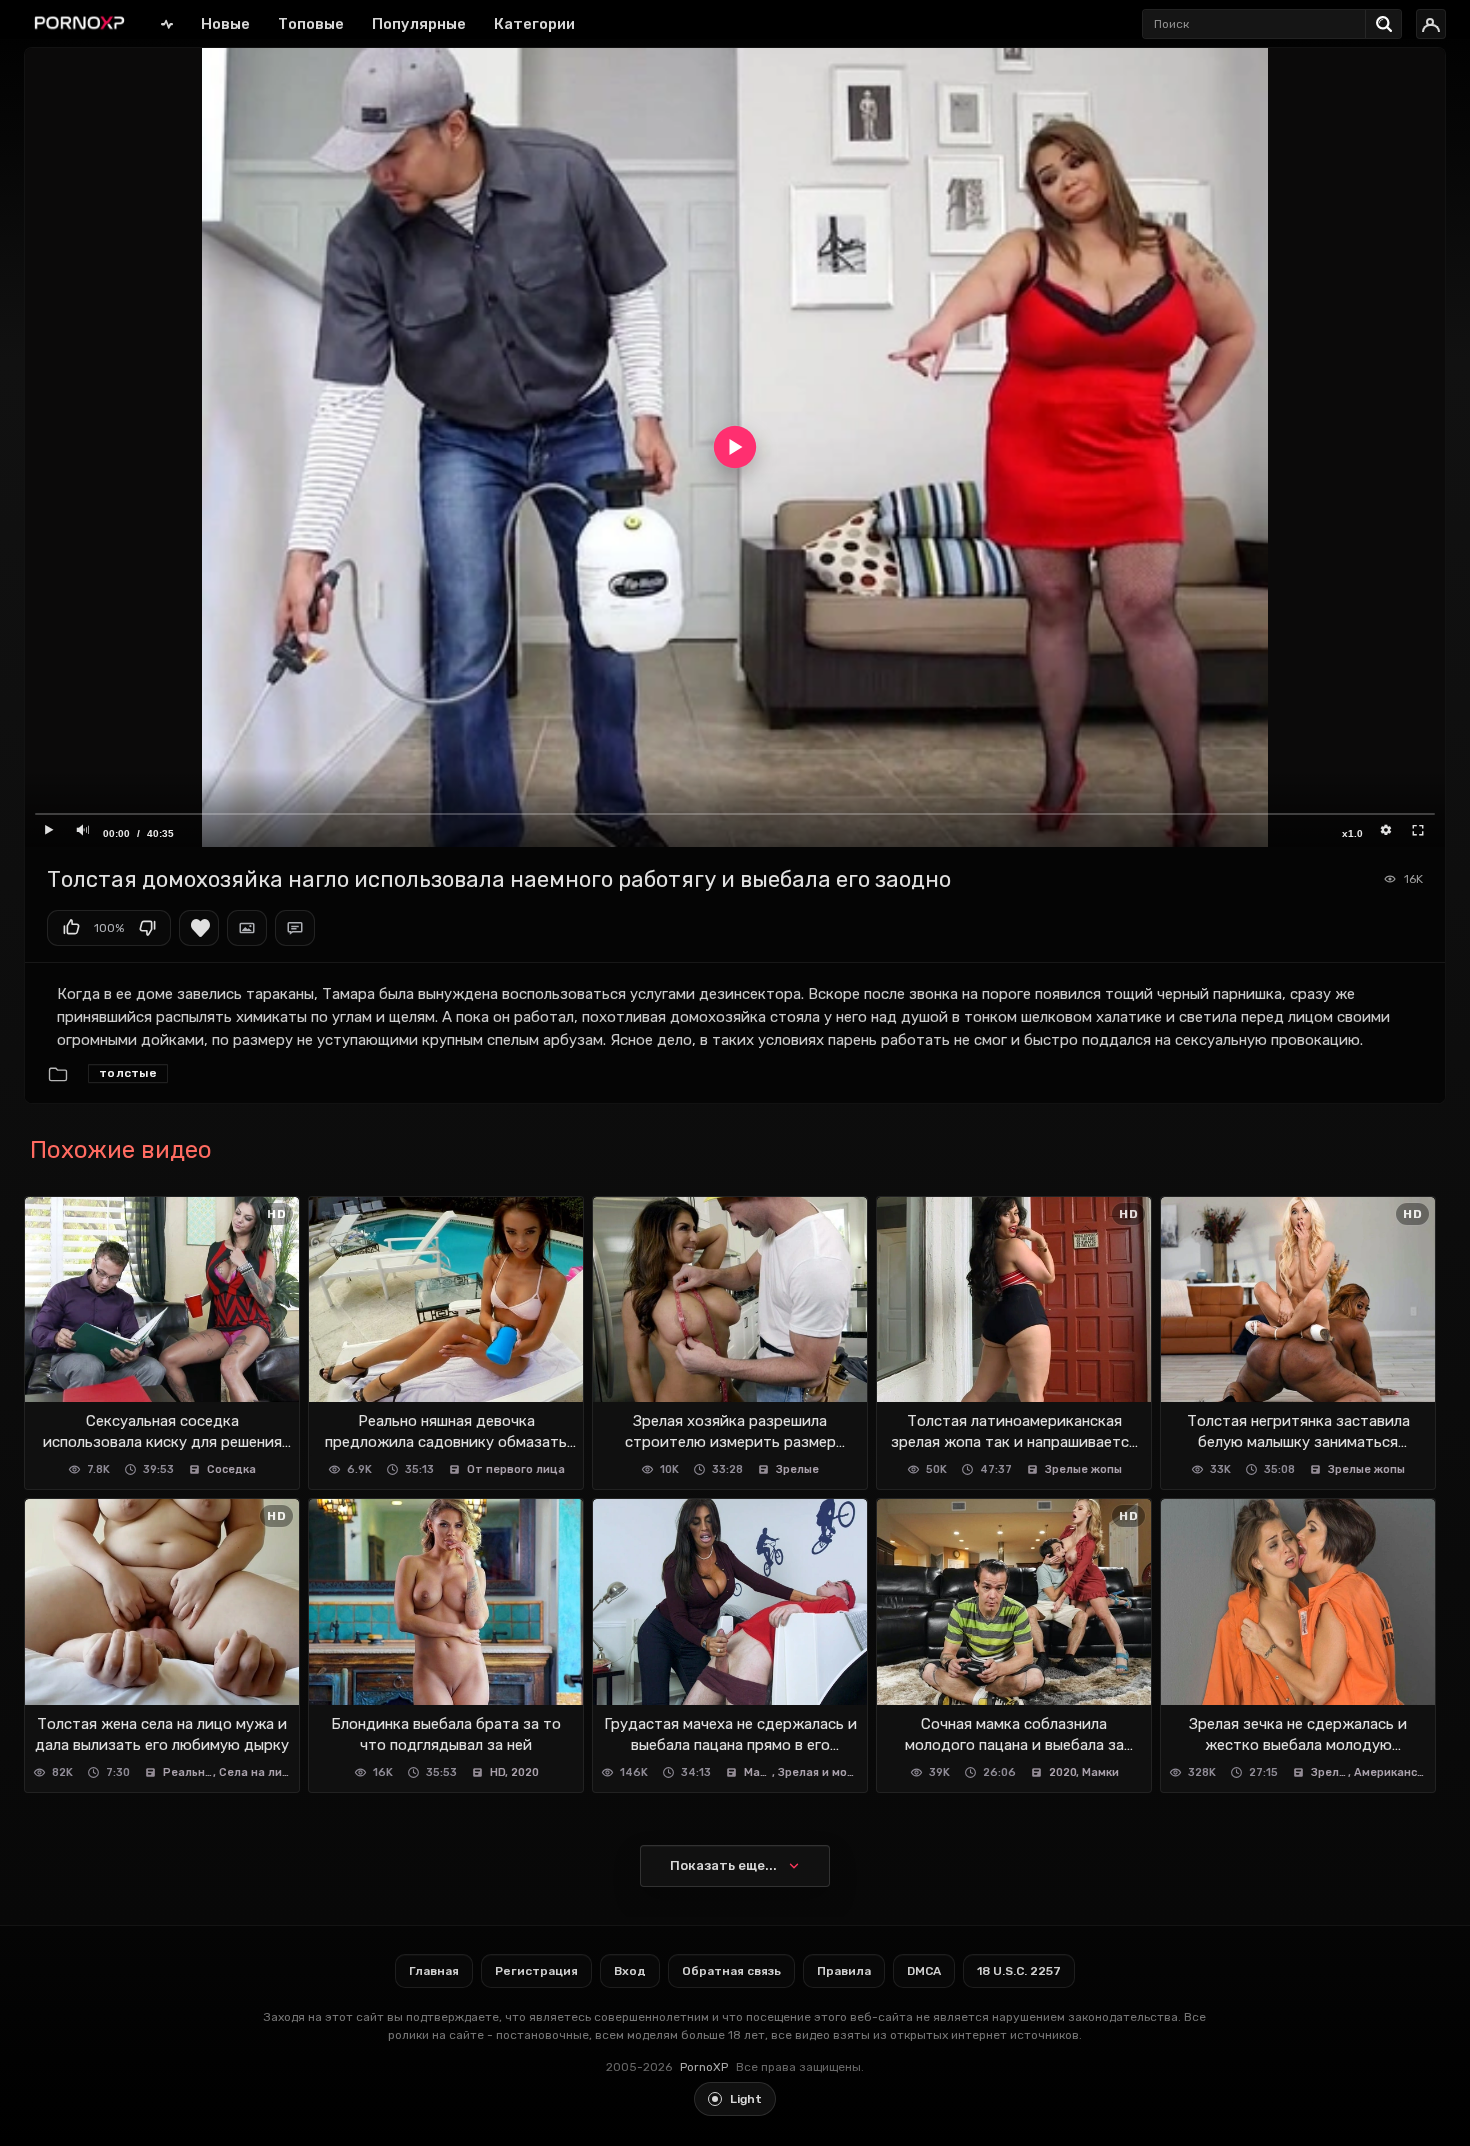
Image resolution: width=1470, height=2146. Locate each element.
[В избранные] (199, 928)
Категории (534, 24)
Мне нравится (71, 928)
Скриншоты (247, 928)
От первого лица (516, 1469)
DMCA (924, 1971)
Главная (167, 23)
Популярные (419, 24)
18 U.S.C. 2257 (1019, 1971)
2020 (525, 1772)
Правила (844, 1971)
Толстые (128, 1073)
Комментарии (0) (295, 928)
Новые (225, 24)
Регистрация (536, 1971)
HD (498, 1772)
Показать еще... (723, 1865)
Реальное (188, 1772)
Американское (1390, 1772)
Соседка (231, 1469)
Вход (630, 1971)
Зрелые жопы (1083, 1469)
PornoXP (704, 2067)
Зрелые (797, 1469)
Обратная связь (731, 1971)
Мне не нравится (147, 928)
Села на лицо (255, 1772)
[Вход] (1431, 24)
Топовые (311, 24)
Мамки (758, 1772)
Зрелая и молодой (818, 1772)
